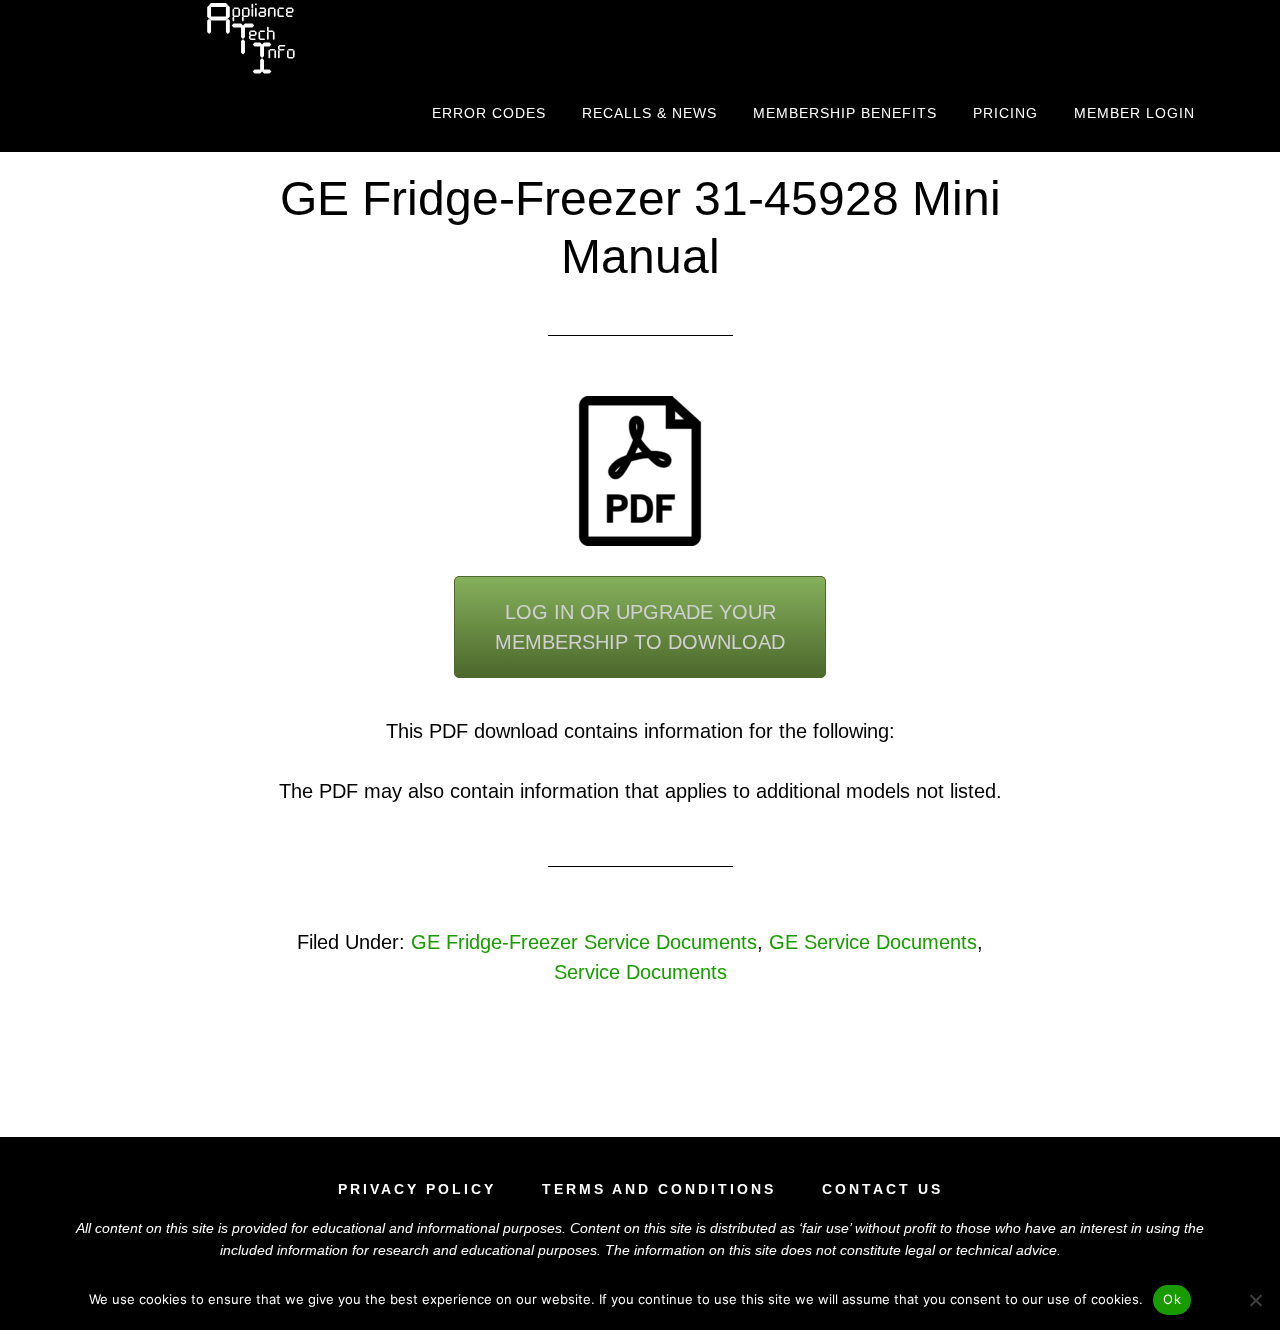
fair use (825, 1228)
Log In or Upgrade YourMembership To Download (640, 627)
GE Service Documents (873, 942)
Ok (1172, 1299)
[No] (1255, 1300)
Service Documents (640, 972)
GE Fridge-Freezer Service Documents (584, 942)
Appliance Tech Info (250, 38)
